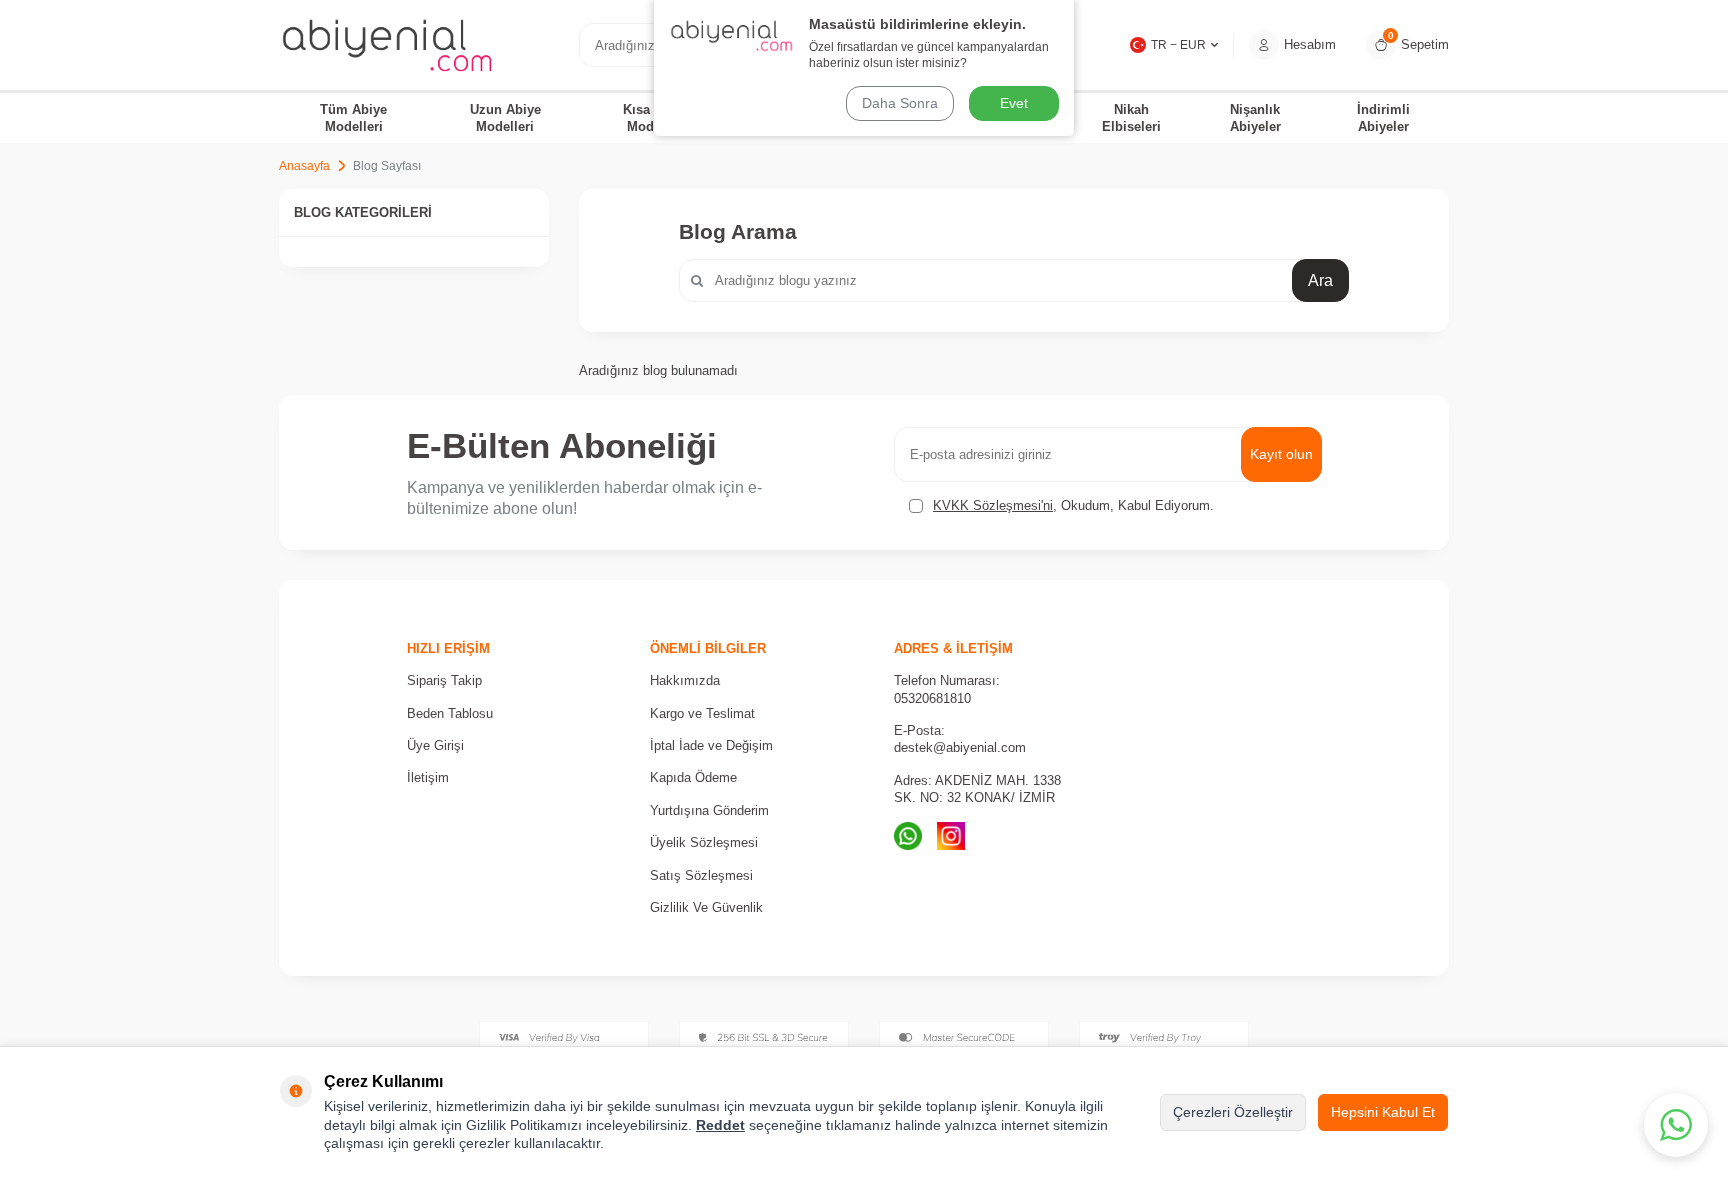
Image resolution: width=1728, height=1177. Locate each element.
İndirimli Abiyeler (1383, 118)
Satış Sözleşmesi (701, 875)
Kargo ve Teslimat (702, 713)
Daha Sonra (900, 103)
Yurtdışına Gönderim (709, 810)
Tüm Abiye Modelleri (353, 118)
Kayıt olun (1281, 454)
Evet (1014, 103)
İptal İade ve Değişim (711, 745)
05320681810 (932, 698)
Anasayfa (304, 166)
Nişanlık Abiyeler (1255, 118)
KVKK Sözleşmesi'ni (993, 505)
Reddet (720, 1125)
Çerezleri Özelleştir (1233, 1112)
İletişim (428, 777)
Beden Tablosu (450, 713)
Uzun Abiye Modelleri (505, 118)
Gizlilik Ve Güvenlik (706, 907)
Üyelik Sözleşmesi (704, 842)
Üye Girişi (435, 745)
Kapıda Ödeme (693, 777)
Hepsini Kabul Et (1383, 1112)
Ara (1320, 280)
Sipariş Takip (444, 680)
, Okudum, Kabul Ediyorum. (1073, 505)
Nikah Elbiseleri (1131, 118)
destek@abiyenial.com (960, 747)
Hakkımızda (685, 680)
